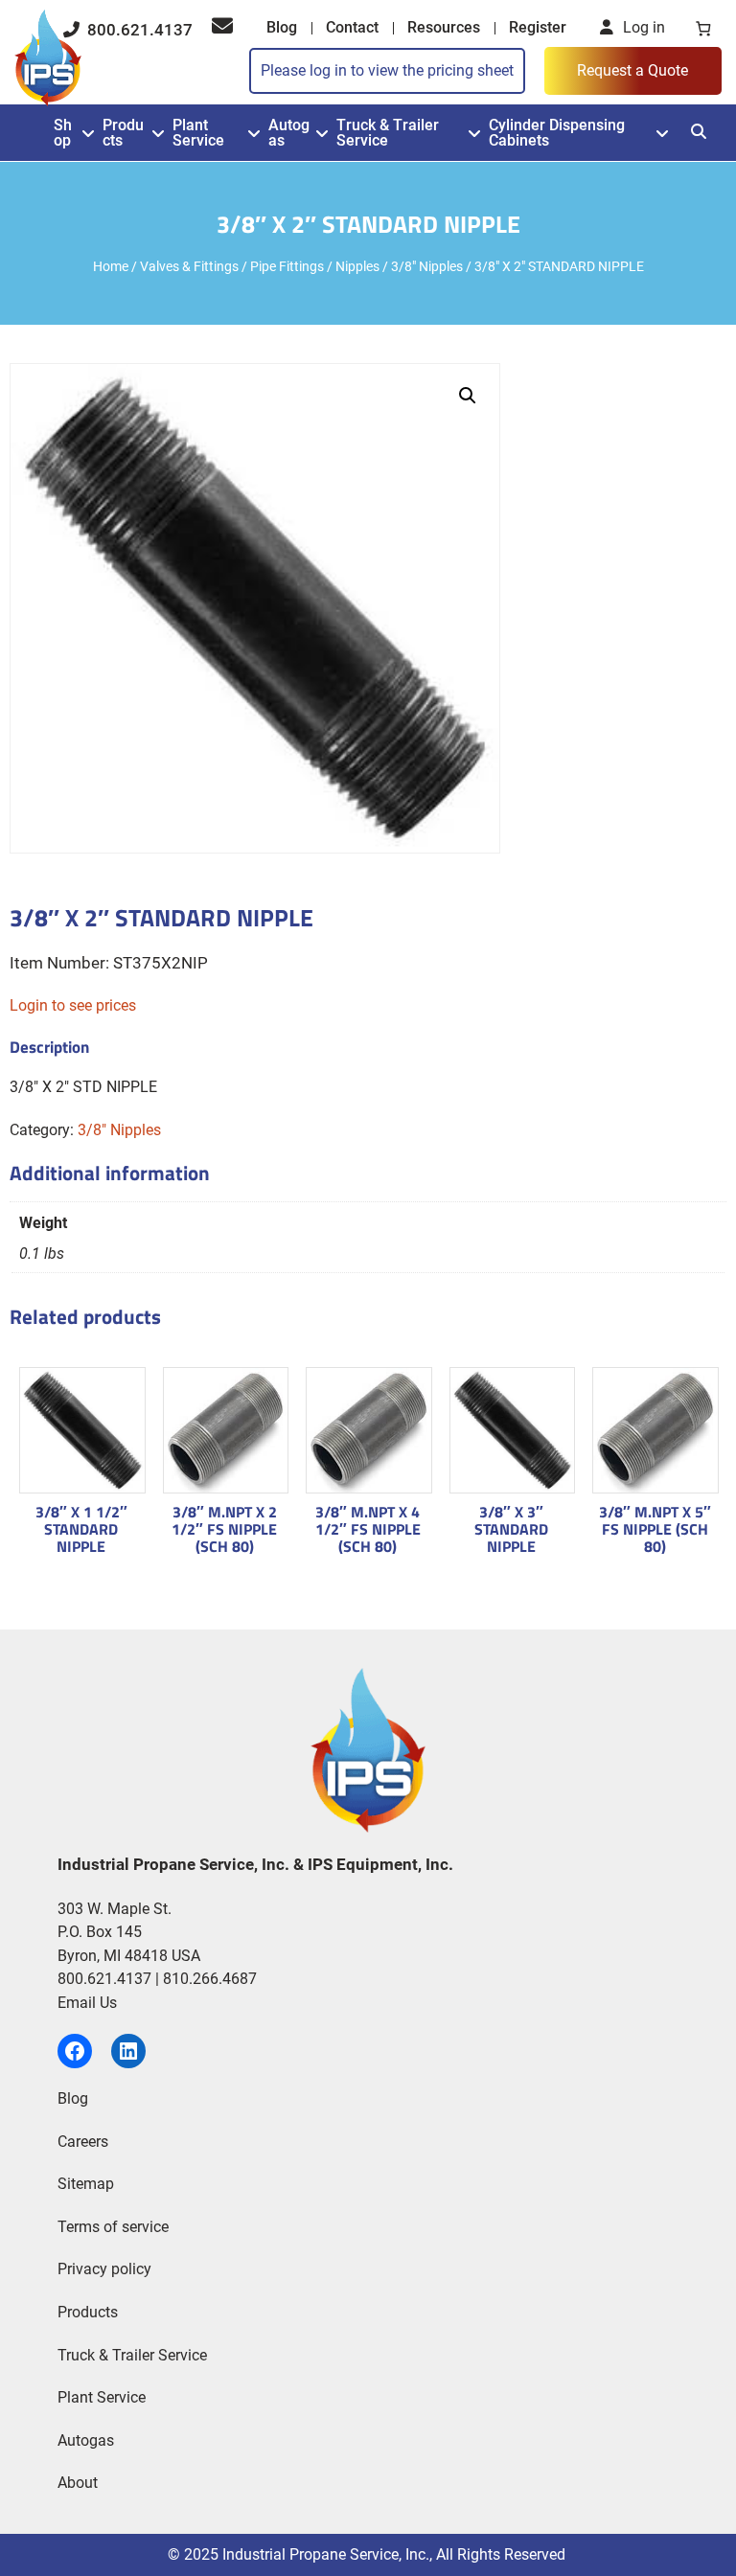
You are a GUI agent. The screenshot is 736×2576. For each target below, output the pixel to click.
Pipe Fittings (287, 266)
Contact (352, 27)
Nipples (357, 266)
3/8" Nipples (427, 266)
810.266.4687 (210, 1979)
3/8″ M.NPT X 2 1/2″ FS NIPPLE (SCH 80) (224, 1529)
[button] (468, 396)
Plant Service (198, 133)
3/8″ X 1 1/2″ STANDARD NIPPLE (81, 1529)
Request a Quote (632, 70)
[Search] (699, 132)
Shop (63, 133)
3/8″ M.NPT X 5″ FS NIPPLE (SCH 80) (655, 1529)
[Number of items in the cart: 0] (703, 28)
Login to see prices (73, 1005)
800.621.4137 (138, 30)
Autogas (289, 133)
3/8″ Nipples (119, 1130)
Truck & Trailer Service (388, 133)
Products (123, 133)
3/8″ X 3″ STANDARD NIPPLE (511, 1529)
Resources (444, 27)
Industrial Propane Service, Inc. (326, 2554)
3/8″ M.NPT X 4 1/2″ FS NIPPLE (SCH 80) (368, 1529)
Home (111, 266)
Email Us (87, 2003)
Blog (282, 27)
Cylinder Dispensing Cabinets (557, 133)
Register (538, 27)
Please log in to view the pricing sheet (387, 70)
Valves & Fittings (189, 266)
